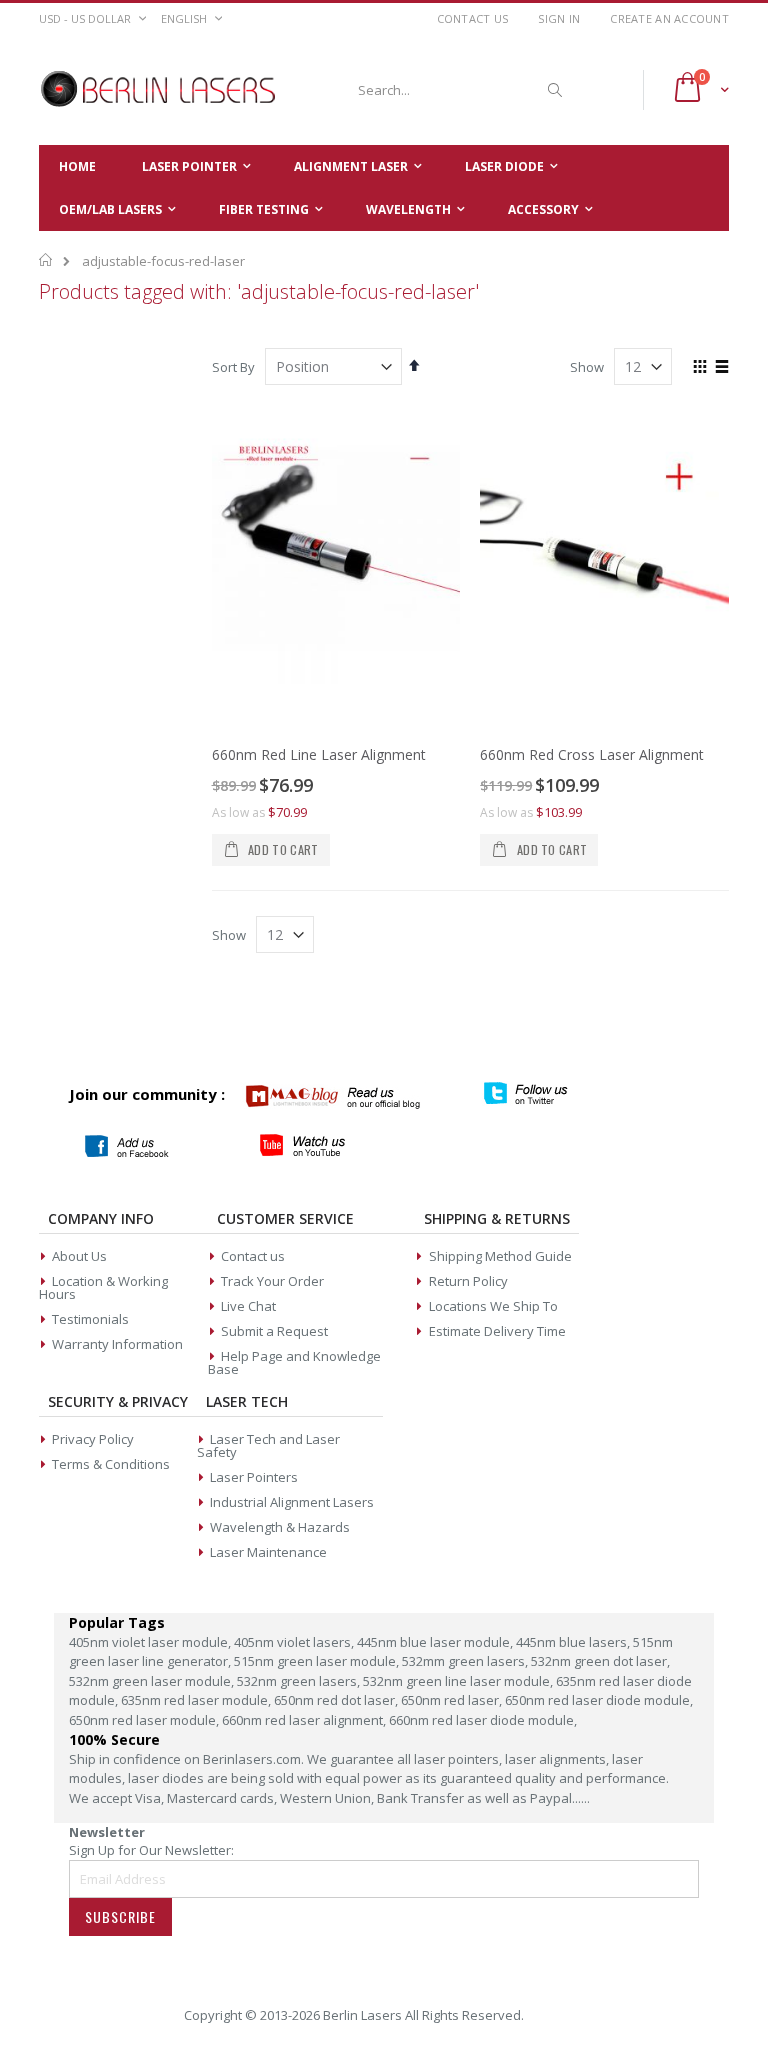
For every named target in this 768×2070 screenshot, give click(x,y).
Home (46, 260)
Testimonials (90, 1319)
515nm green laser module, (318, 1661)
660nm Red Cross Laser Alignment (592, 754)
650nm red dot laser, (337, 1700)
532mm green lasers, (466, 1661)
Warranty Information (117, 1344)
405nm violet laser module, (151, 1642)
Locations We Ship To (493, 1306)
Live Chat (248, 1306)
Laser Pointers (254, 1477)
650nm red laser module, (145, 1720)
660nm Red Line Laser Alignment (319, 754)
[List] (721, 368)
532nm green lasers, (300, 1681)
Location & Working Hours (103, 1287)
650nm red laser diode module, (599, 1700)
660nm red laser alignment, (305, 1720)
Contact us (253, 1256)
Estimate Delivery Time (497, 1331)
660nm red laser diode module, (483, 1720)
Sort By (233, 367)
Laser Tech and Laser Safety (268, 1445)
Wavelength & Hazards (280, 1527)
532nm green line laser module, (459, 1681)
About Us (79, 1256)
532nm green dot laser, (600, 1661)
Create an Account (669, 18)
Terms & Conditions (111, 1464)
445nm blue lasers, (574, 1642)
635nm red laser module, (197, 1700)
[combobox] (457, 90)
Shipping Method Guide (500, 1256)
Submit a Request (274, 1331)
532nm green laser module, (153, 1681)
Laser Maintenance (268, 1552)
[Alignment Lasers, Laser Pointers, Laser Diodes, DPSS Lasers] (159, 90)
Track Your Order (272, 1281)
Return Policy (468, 1281)
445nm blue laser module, (436, 1642)
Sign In (559, 18)
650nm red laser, (453, 1700)
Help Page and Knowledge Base (294, 1362)
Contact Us (473, 18)
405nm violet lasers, (295, 1642)
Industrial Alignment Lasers (292, 1502)
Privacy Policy (93, 1439)
